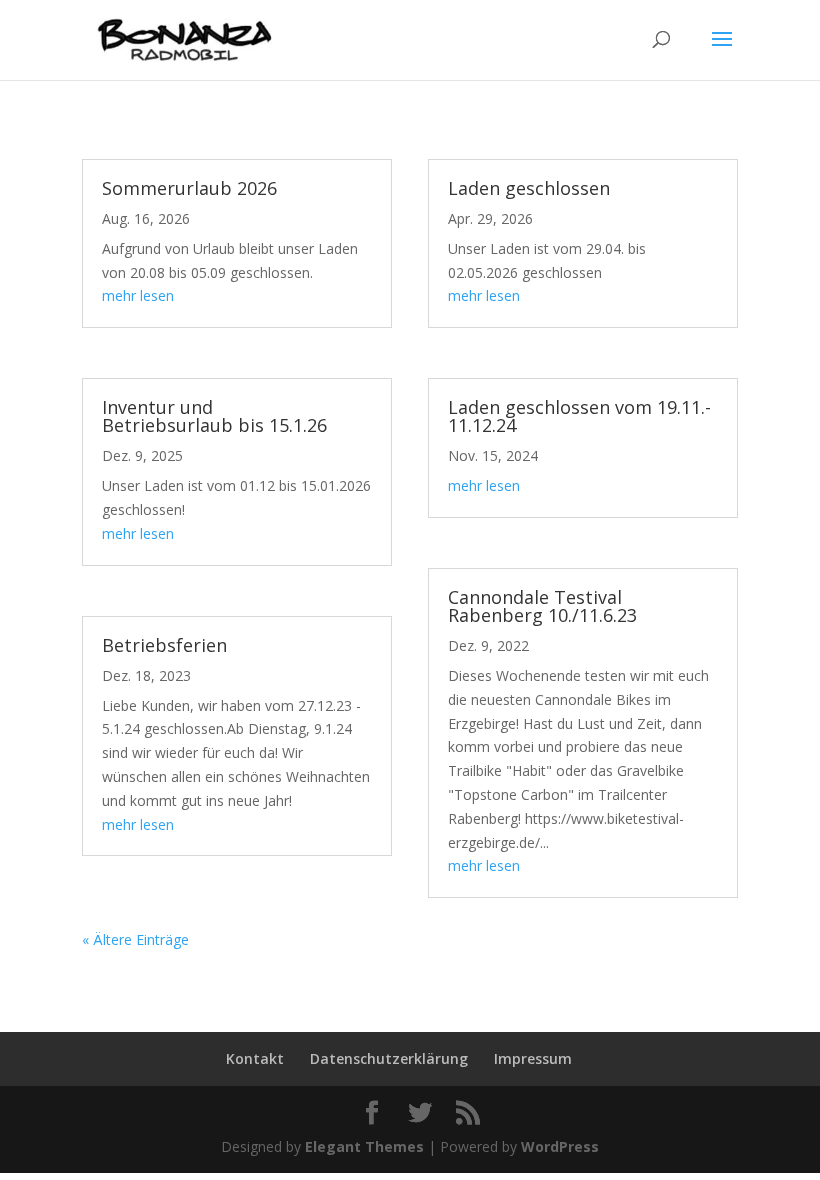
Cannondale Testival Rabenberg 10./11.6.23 (542, 606)
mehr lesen (138, 295)
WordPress (560, 1146)
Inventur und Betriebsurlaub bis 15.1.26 (214, 416)
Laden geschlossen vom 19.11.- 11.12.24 (579, 416)
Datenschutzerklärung (389, 1058)
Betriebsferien (164, 645)
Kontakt (255, 1058)
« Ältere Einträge (135, 939)
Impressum (533, 1058)
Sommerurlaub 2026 (189, 188)
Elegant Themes (364, 1146)
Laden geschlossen (529, 188)
